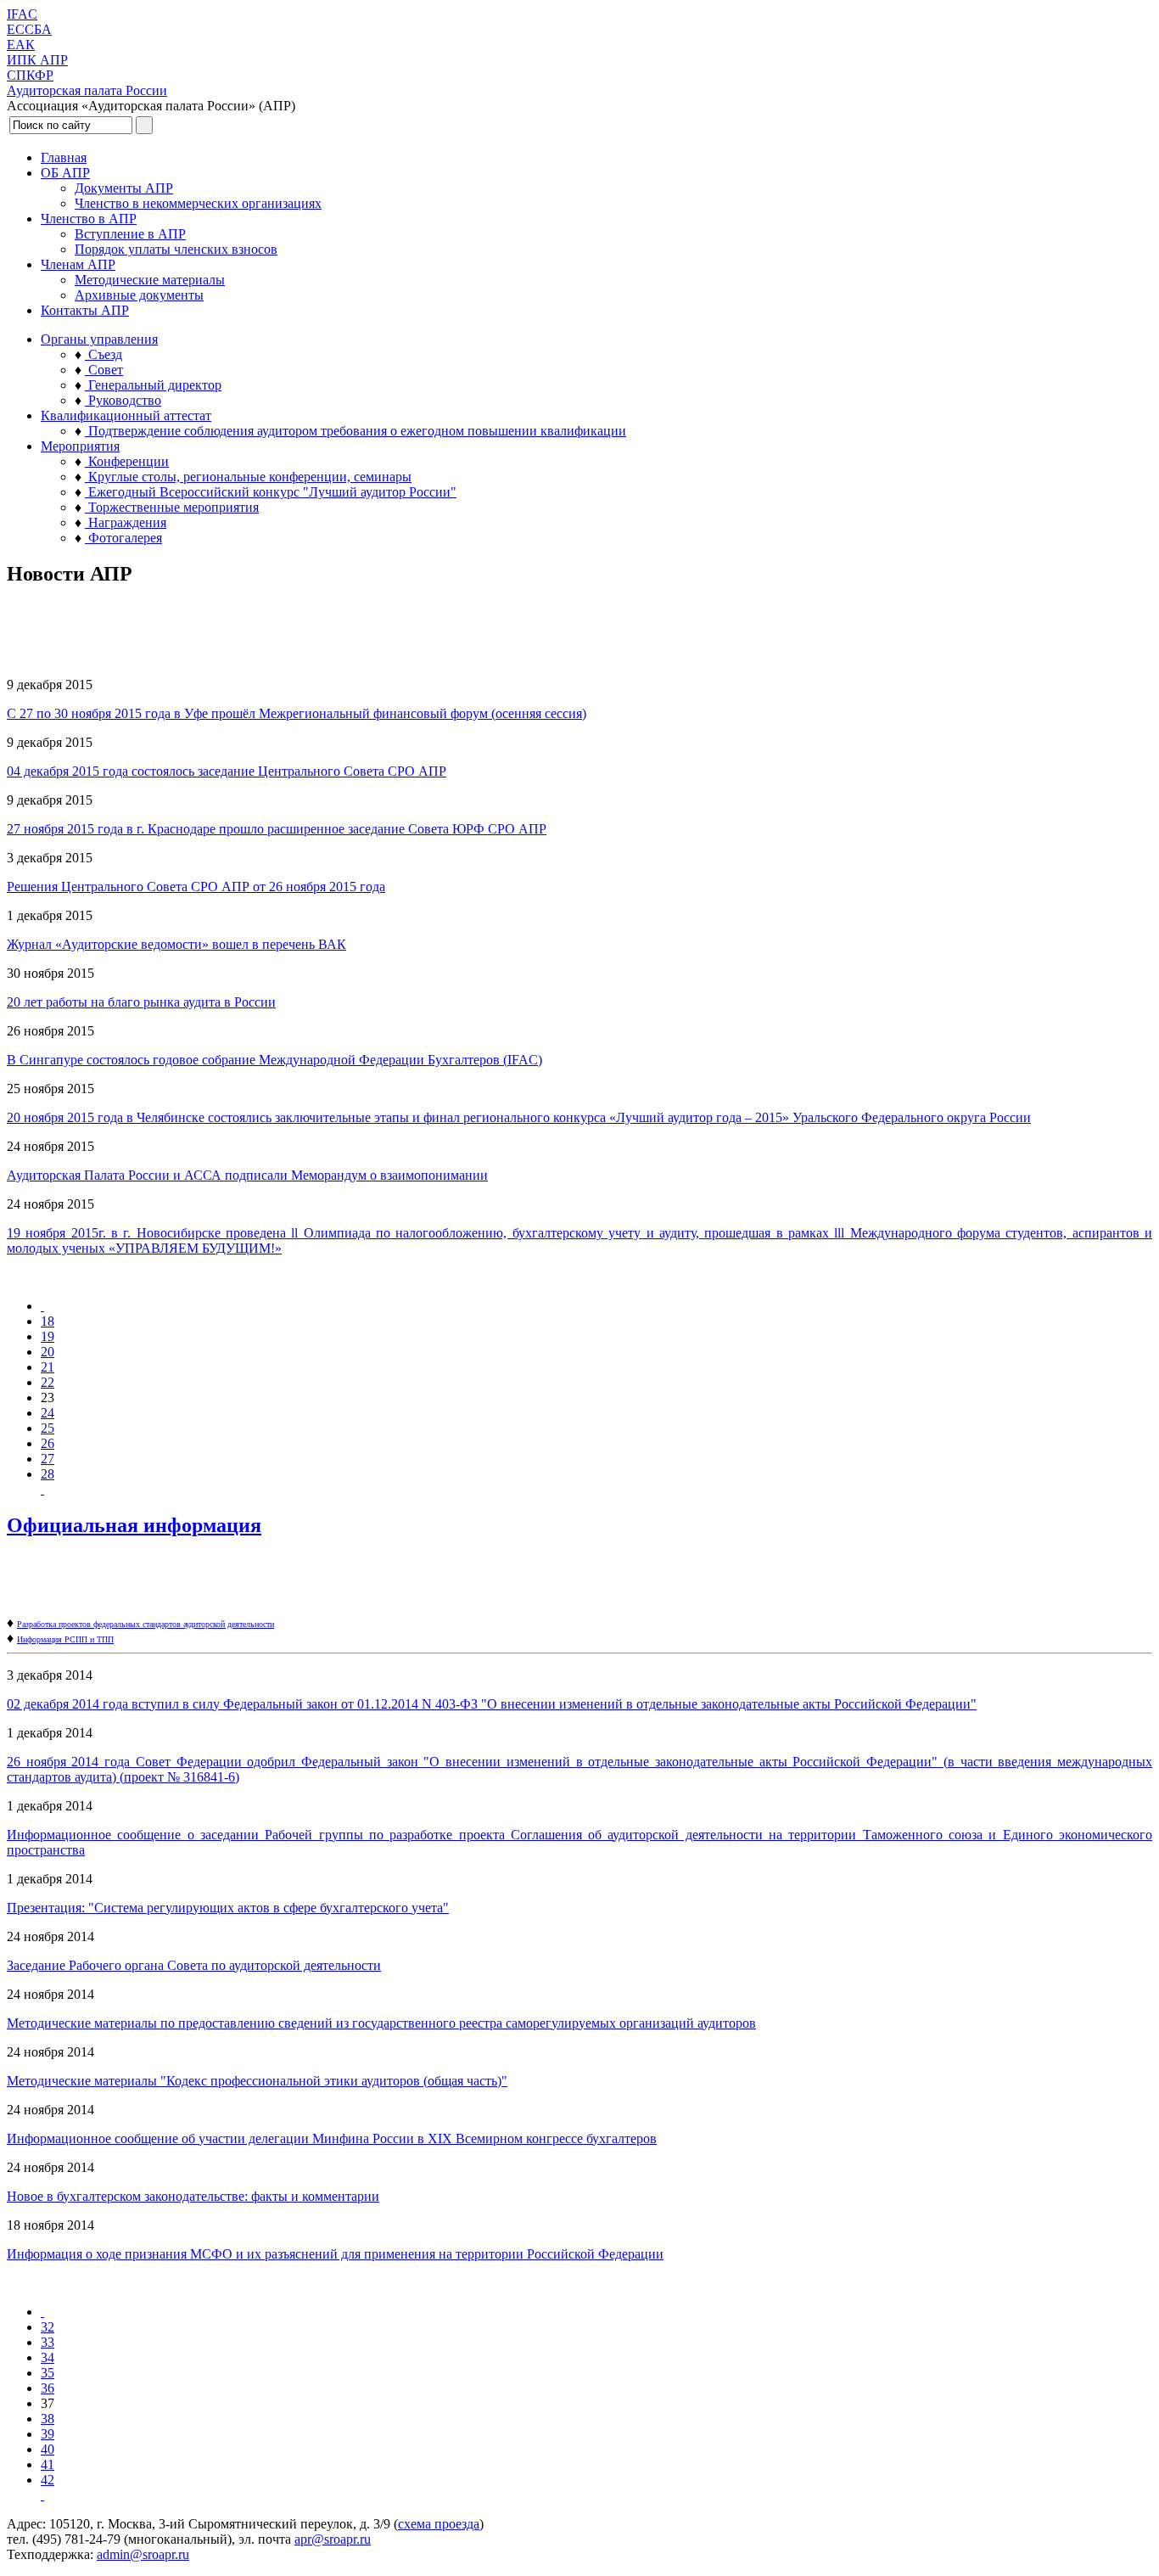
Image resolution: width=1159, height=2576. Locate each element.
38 (48, 2419)
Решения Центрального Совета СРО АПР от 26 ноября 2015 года (196, 887)
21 (48, 1367)
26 (48, 1443)
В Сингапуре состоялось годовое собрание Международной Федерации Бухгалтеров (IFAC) (274, 1060)
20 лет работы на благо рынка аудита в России (141, 1002)
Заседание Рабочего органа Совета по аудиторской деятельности (194, 1965)
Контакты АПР (85, 310)
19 (48, 1336)
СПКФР (30, 75)
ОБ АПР (65, 173)
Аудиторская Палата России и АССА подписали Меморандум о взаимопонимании (247, 1175)
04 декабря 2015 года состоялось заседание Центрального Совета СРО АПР (227, 771)
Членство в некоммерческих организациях (198, 203)
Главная (64, 157)
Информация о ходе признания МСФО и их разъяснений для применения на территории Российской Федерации (335, 2254)
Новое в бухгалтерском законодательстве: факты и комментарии (193, 2196)
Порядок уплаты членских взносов (176, 249)
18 (48, 1321)
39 (48, 2434)
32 (48, 2327)
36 (48, 2388)
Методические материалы (150, 280)
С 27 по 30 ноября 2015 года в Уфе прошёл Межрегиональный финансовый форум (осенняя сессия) (297, 713)
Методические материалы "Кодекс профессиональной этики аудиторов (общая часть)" (257, 2081)
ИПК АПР (37, 60)
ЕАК (21, 45)
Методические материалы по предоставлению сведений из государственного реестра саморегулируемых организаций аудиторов (381, 2023)
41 (48, 2464)
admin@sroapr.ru (143, 2554)
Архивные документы (139, 295)
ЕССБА (29, 29)
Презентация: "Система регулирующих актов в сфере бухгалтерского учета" (228, 1908)
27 (48, 1459)
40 (48, 2449)
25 (48, 1428)
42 (48, 2480)
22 (48, 1382)
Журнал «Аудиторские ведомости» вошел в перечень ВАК (176, 944)
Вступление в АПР (130, 234)
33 (48, 2342)
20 (48, 1352)
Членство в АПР (89, 219)
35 (48, 2373)
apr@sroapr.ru (333, 2539)
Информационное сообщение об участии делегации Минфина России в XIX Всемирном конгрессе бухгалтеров (332, 2138)
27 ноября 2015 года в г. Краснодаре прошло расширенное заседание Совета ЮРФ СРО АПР (277, 829)
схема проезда (439, 2524)
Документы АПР (124, 188)
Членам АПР (78, 264)
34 (48, 2357)
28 (48, 1474)
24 (48, 1413)
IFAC (22, 14)
